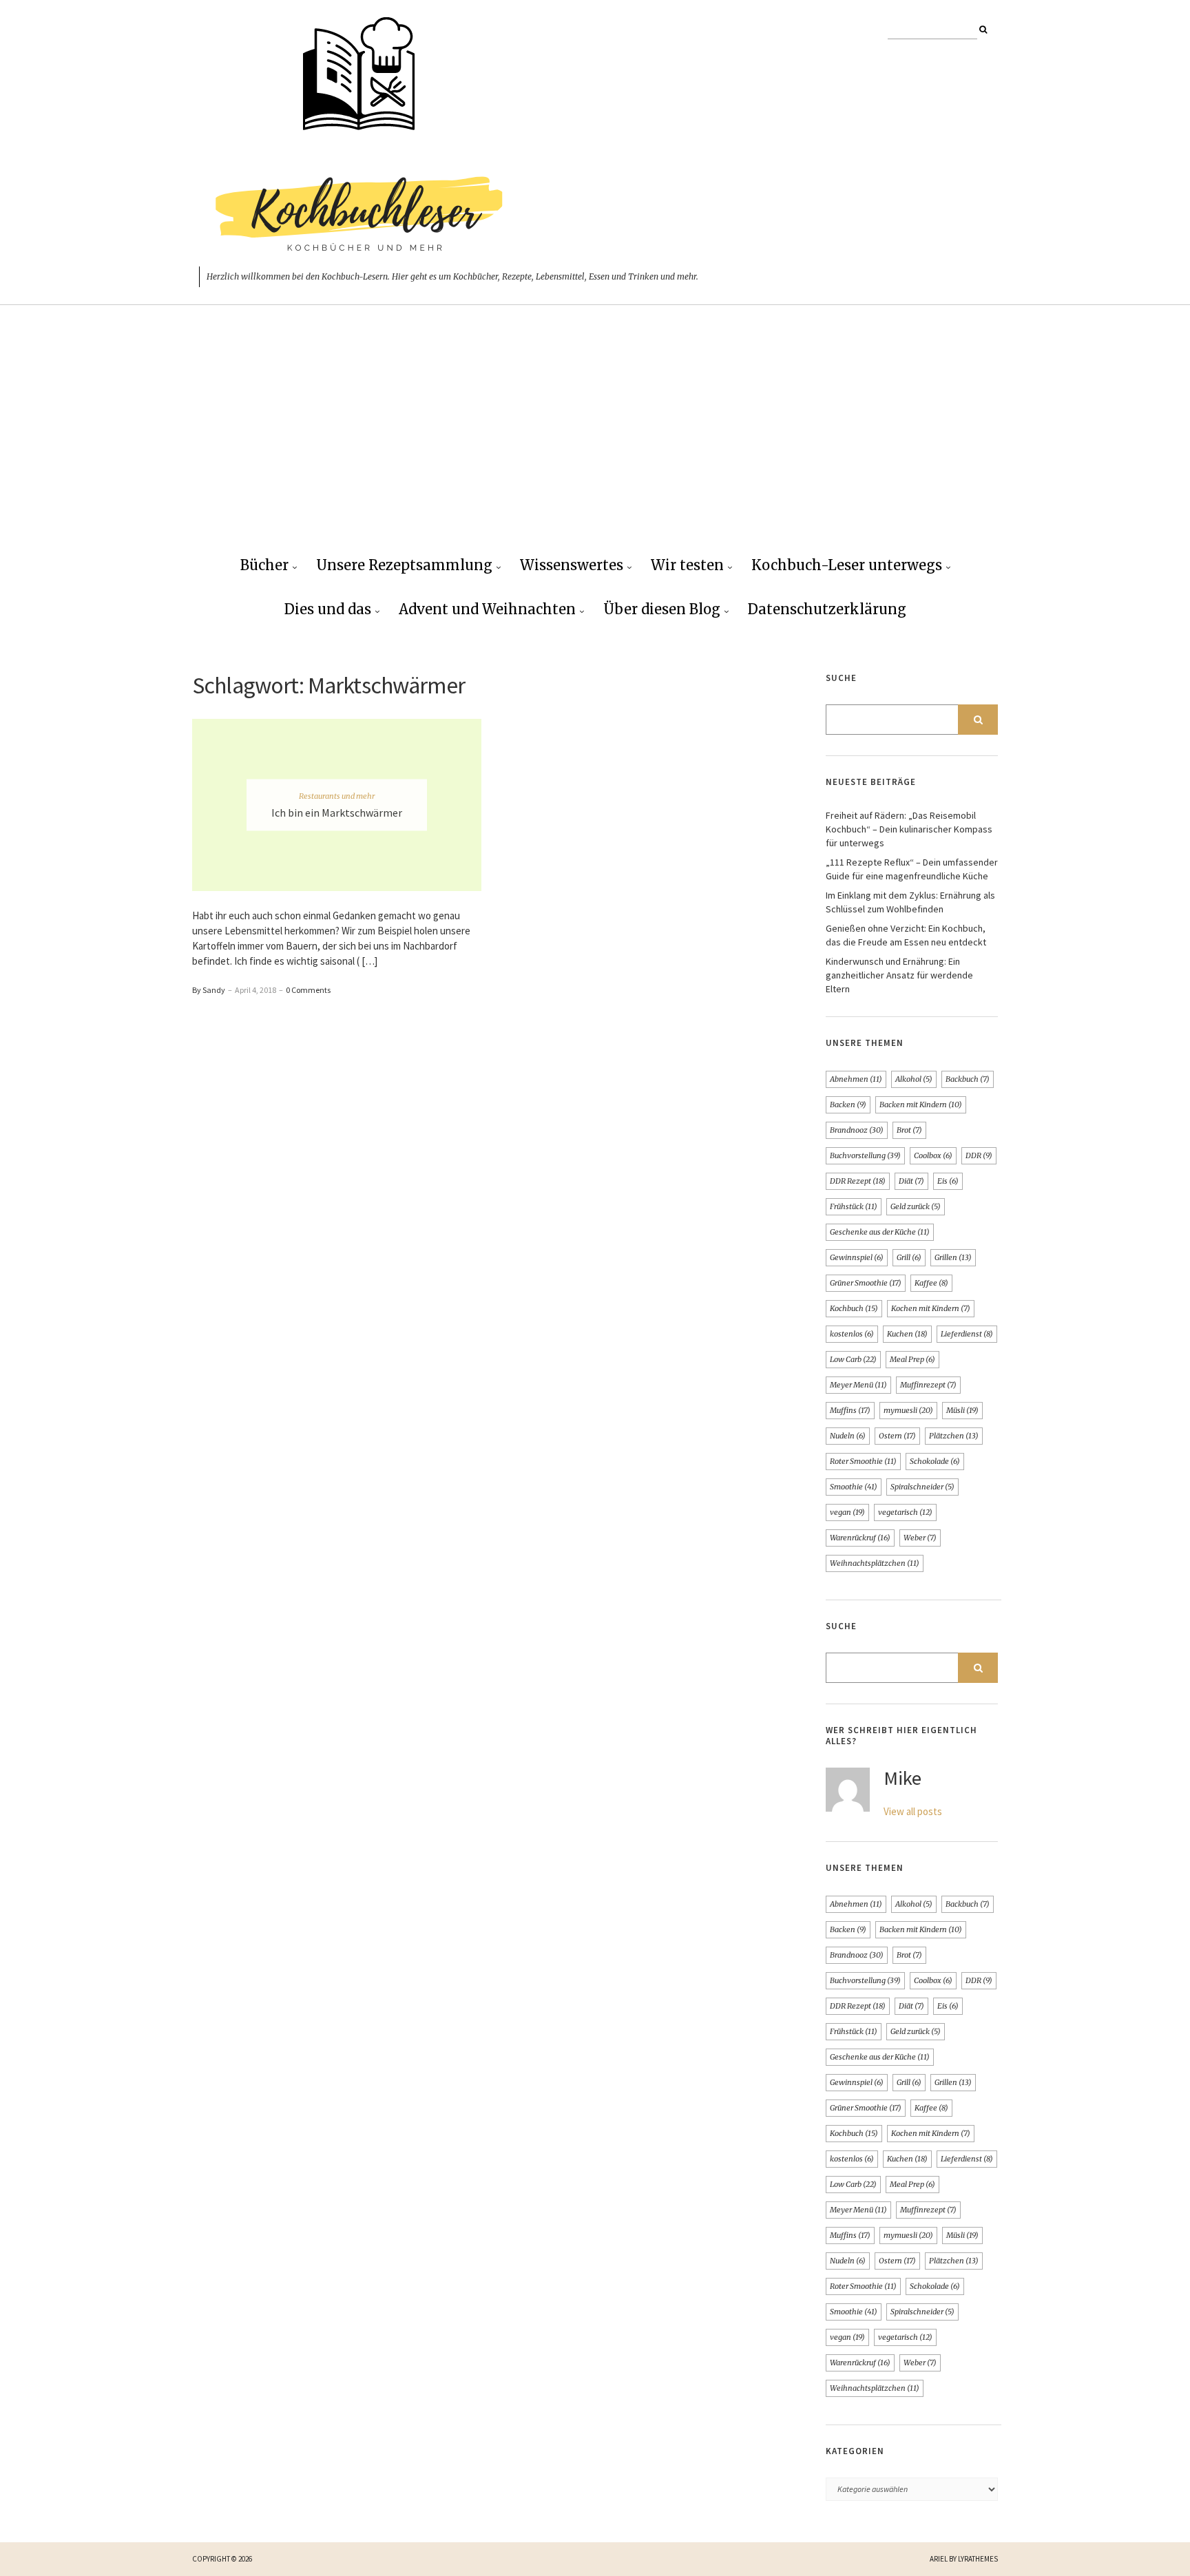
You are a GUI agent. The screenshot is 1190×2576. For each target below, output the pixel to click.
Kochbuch (854, 1308)
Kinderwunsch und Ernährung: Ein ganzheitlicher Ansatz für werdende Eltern (899, 975)
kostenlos (852, 1334)
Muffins (850, 1410)
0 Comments (308, 990)
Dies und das (328, 609)
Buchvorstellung (865, 1155)
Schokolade (935, 1461)
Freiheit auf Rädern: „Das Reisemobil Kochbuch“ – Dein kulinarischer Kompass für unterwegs (909, 829)
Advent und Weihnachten (487, 609)
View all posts (913, 1811)
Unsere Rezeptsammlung (404, 565)
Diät (911, 1181)
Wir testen (687, 565)
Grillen (953, 1257)
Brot (909, 1130)
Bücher (264, 565)
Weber (920, 1538)
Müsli (962, 1410)
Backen (848, 1104)
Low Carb (853, 1359)
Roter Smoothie (863, 1461)
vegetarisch (905, 1512)
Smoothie (854, 1487)
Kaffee (931, 1283)
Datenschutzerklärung (827, 609)
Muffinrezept (928, 1385)
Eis (948, 1181)
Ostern (897, 1436)
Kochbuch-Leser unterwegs (847, 565)
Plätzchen (954, 1436)
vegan (847, 1512)
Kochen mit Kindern (931, 1308)
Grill (909, 1257)
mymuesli (908, 1410)
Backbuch (968, 1079)
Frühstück (854, 1206)
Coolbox (933, 1155)
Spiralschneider (922, 1487)
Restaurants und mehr (337, 796)
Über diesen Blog (662, 609)
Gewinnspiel (857, 1257)
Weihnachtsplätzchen (875, 1563)
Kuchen (907, 1334)
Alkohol (914, 1079)
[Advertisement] (595, 441)
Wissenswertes (572, 565)
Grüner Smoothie (866, 1283)
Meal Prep (912, 1359)
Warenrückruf (860, 1538)
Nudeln (848, 1436)
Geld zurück (916, 1206)
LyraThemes (978, 2559)
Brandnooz (857, 1130)
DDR (979, 1155)
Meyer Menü (858, 1385)
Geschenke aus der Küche (880, 1232)
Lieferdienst (967, 1334)
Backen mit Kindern (921, 1104)
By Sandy (209, 990)
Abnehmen (856, 1079)
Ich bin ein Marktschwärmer (337, 813)
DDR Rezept (858, 1181)
